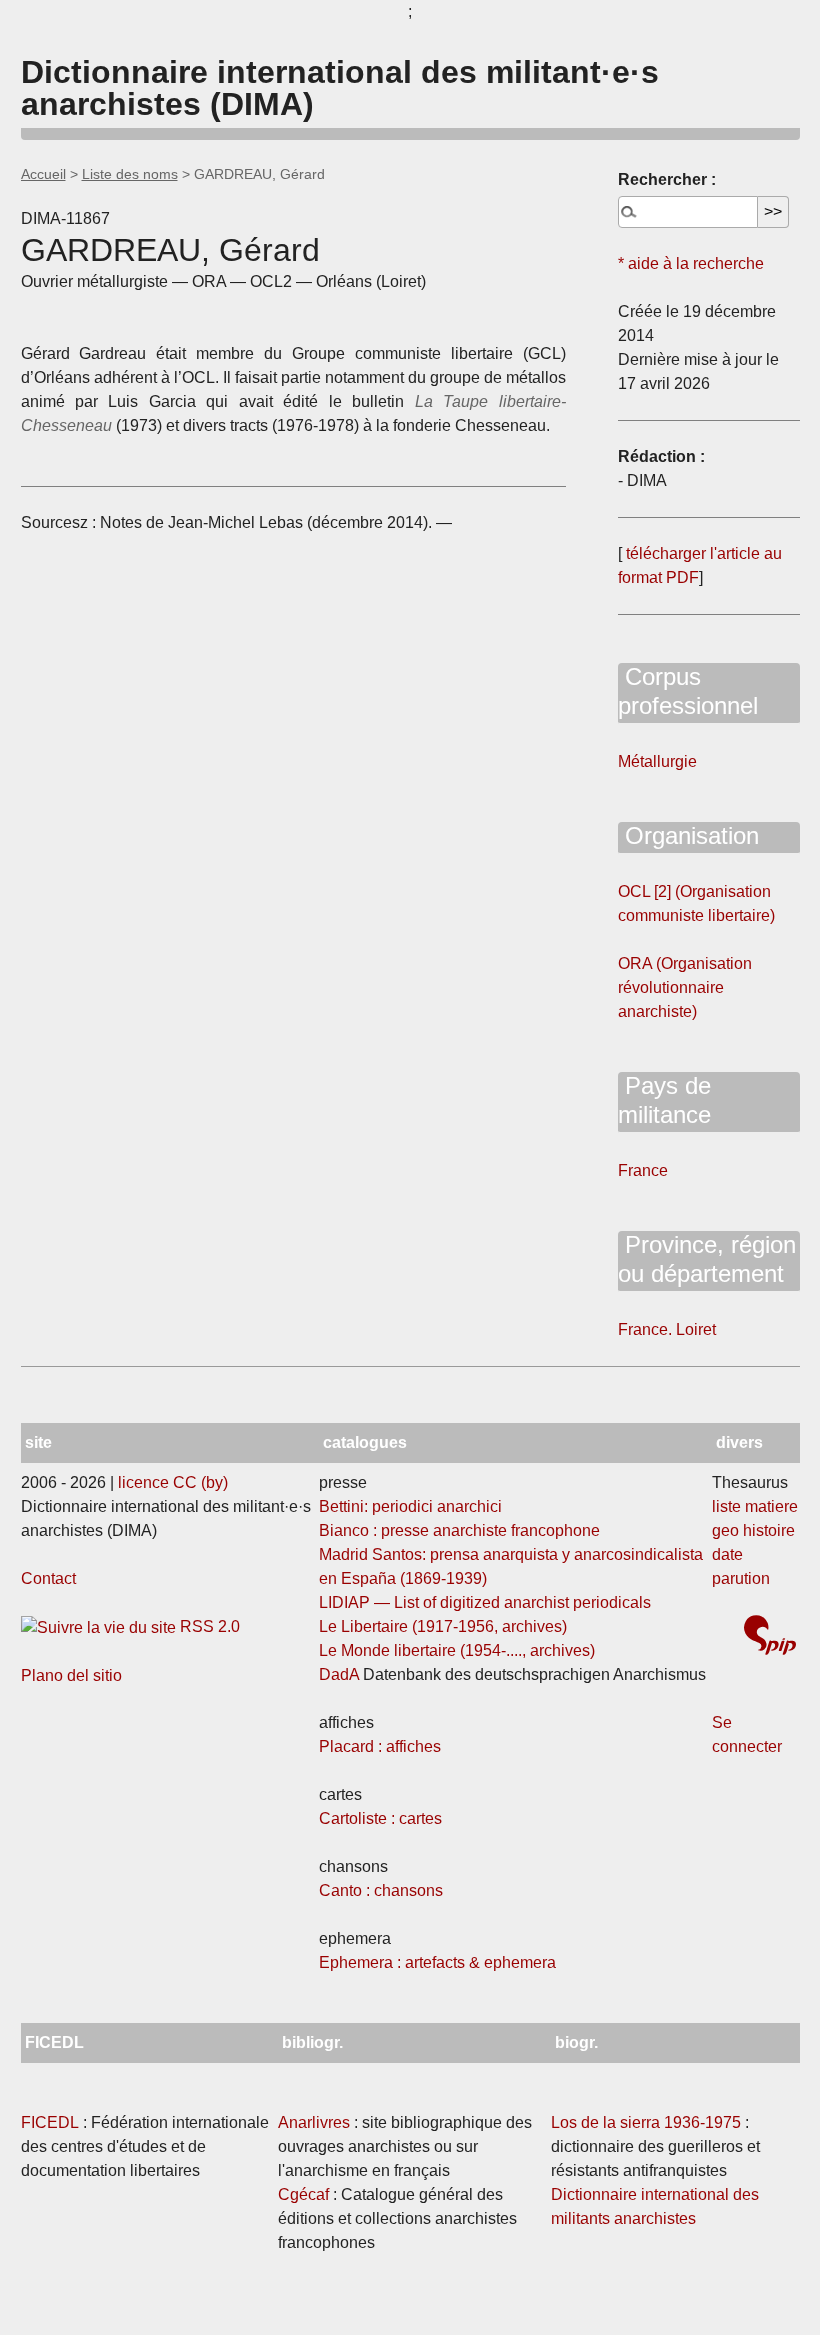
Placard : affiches (380, 1746)
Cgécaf (303, 2194)
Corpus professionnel (688, 691)
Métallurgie (657, 761)
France (643, 1170)
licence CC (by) (173, 1482)
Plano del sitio (71, 1675)
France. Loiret (667, 1329)
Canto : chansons (381, 1890)
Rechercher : (667, 179)
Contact (48, 1578)
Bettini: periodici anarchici (410, 1506)
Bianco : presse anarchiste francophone (459, 1530)
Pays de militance (664, 1100)
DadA (339, 1674)
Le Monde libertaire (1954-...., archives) (457, 1650)
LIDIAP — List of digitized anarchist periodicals (485, 1602)
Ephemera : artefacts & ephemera (437, 1962)
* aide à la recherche (691, 263)
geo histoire (753, 1530)
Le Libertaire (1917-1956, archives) (443, 1626)
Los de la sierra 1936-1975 (646, 2122)
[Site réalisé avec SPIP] (770, 1637)
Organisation (688, 835)
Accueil (43, 174)
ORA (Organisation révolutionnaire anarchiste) (685, 987)
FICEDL (50, 2122)
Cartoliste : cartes (380, 1818)
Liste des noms (130, 174)
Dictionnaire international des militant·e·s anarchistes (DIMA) (340, 88)
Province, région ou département (707, 1259)
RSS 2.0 (208, 1626)
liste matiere (755, 1506)
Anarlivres (314, 2122)
